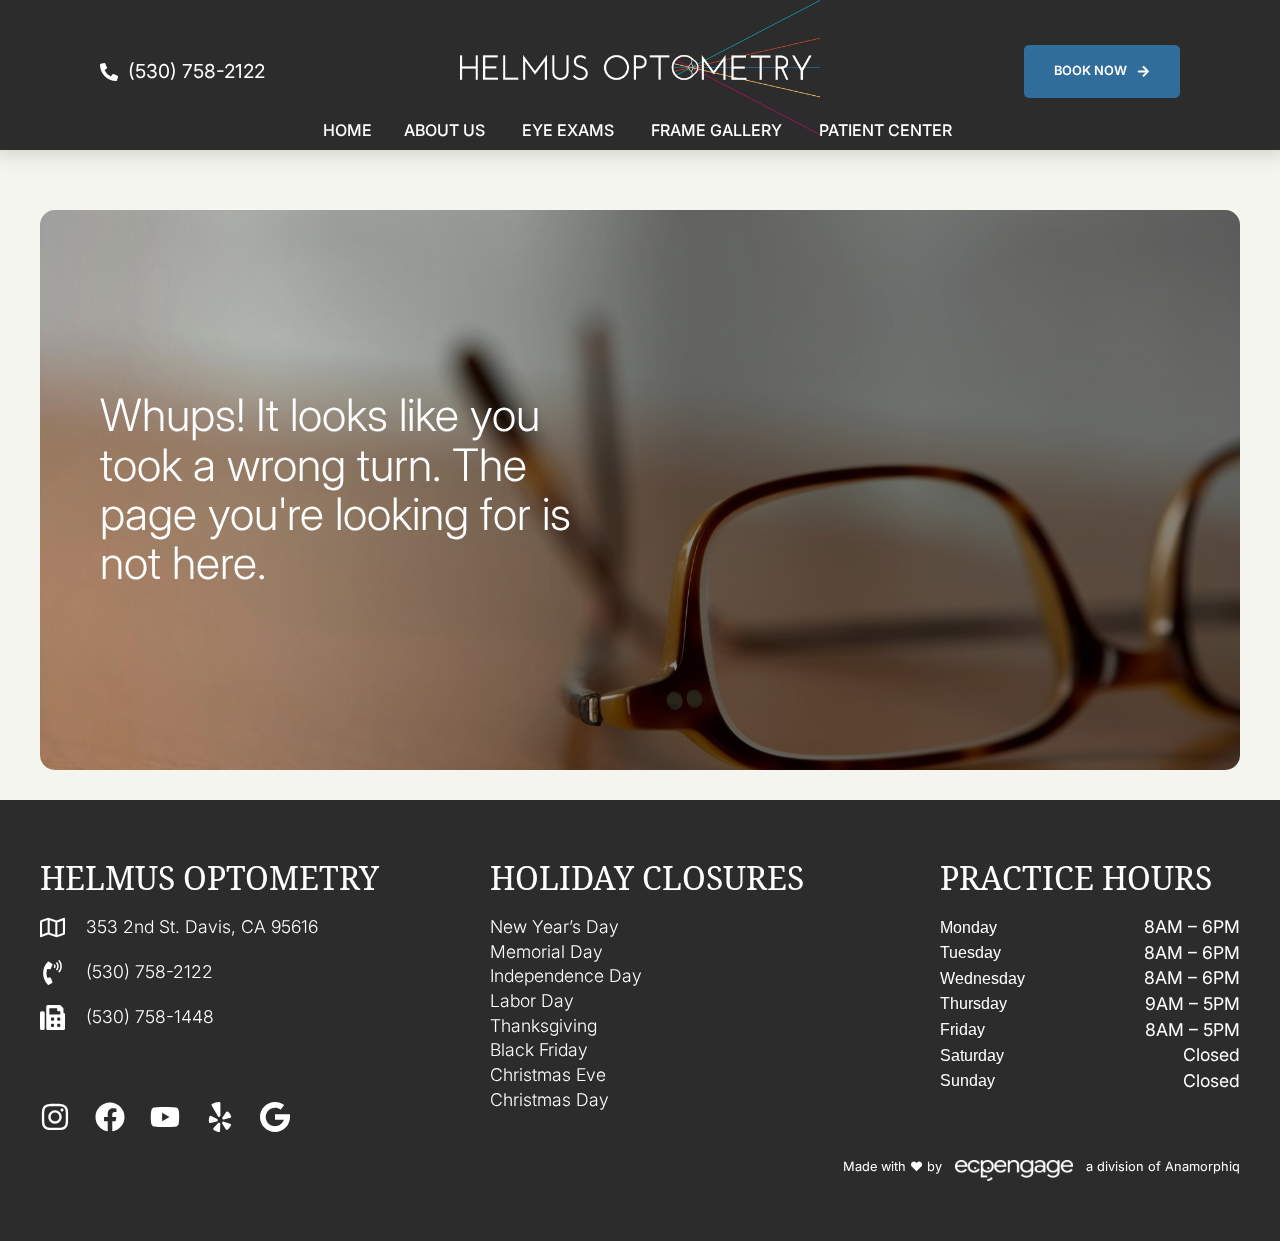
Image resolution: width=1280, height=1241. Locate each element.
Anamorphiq (1202, 1166)
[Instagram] (55, 1117)
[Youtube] (165, 1117)
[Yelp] (220, 1117)
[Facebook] (110, 1117)
